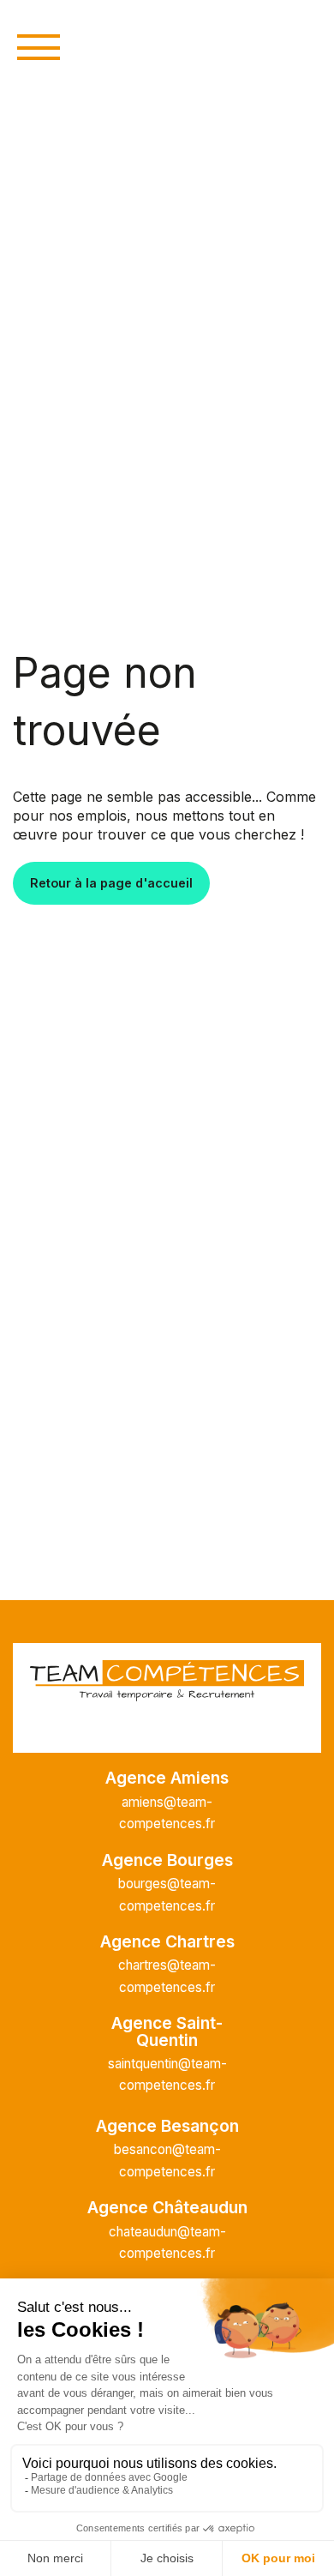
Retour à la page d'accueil (111, 883)
